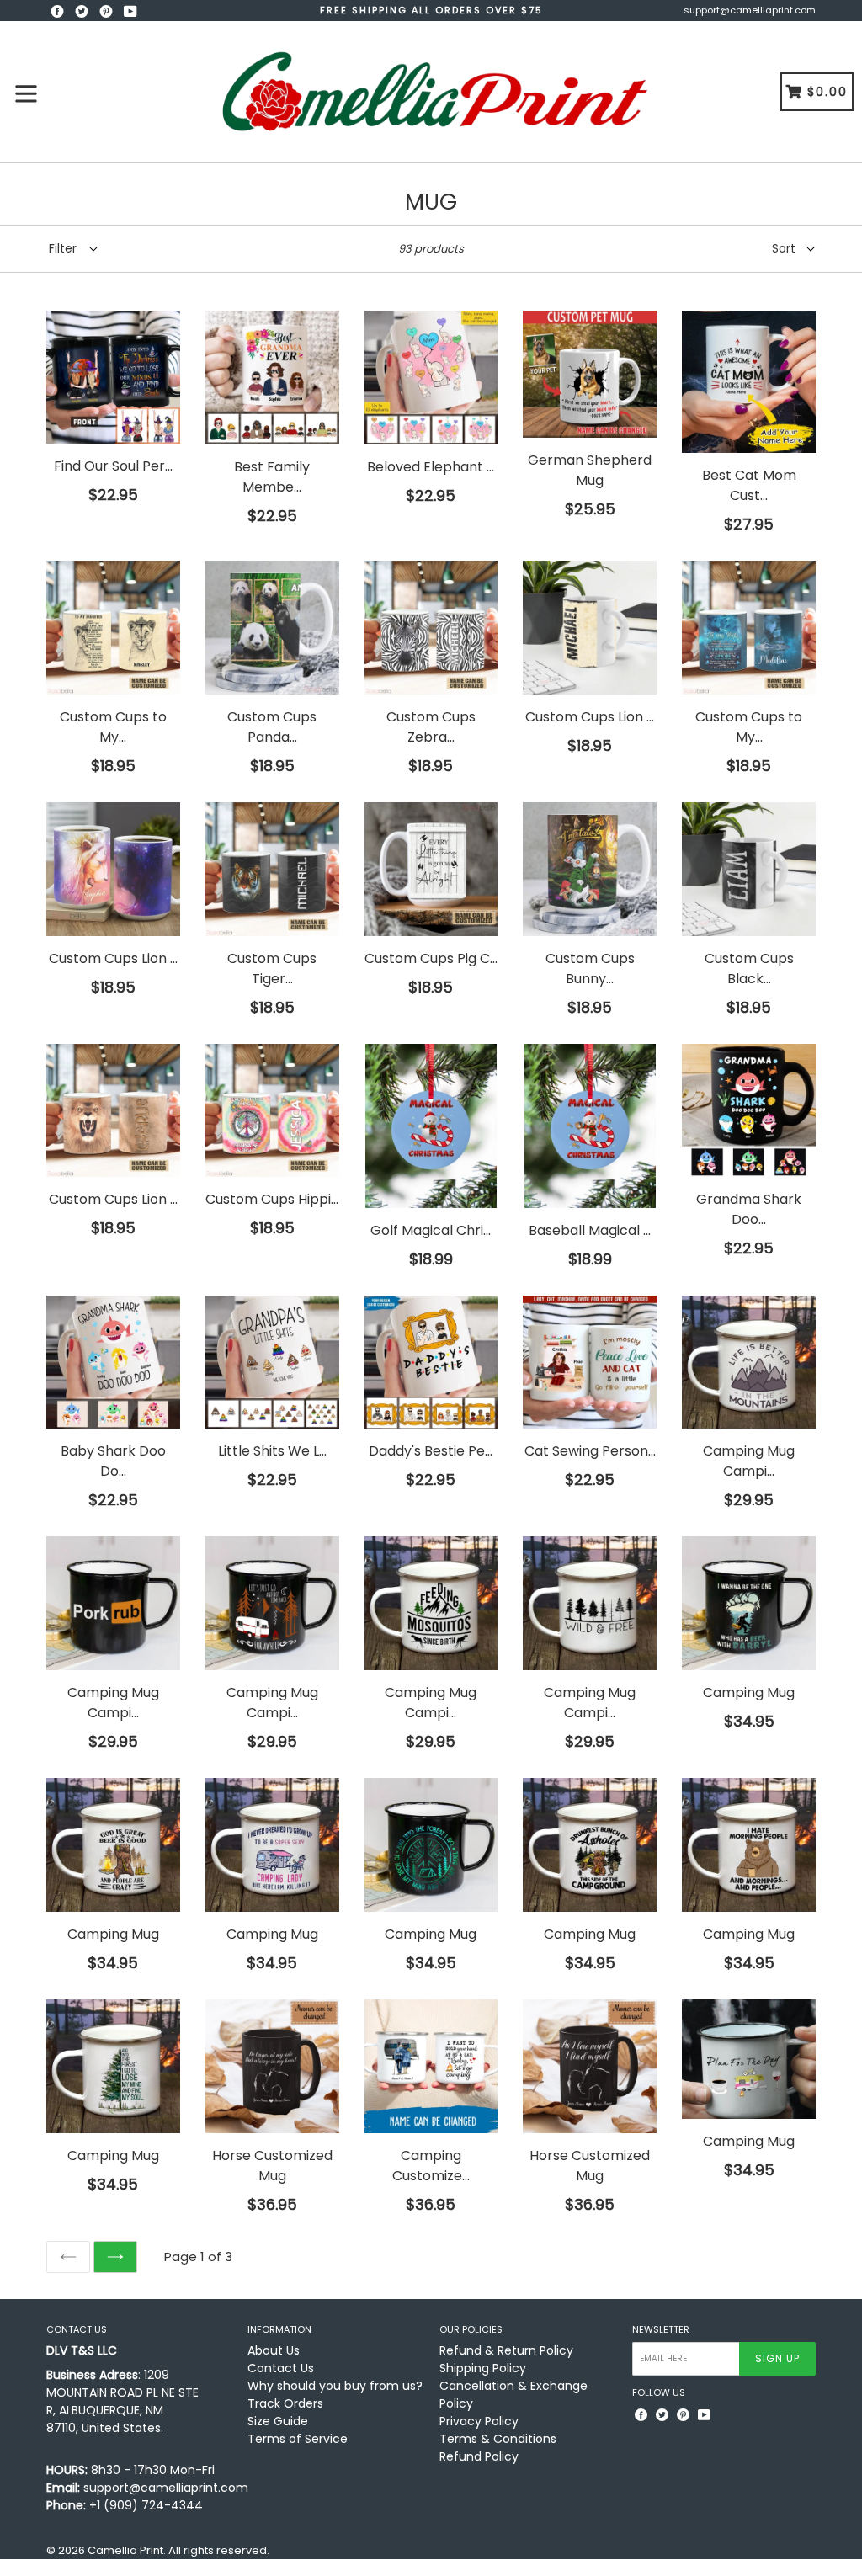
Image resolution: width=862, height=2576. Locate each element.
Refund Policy (479, 2456)
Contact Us (281, 2368)
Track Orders (285, 2403)
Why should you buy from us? (335, 2386)
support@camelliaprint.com (750, 10)
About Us (274, 2350)
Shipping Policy (483, 2368)
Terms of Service (298, 2439)
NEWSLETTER (661, 2330)
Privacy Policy (479, 2421)
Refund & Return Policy (506, 2350)
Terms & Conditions (498, 2439)
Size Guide (278, 2421)
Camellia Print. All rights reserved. (178, 2550)
